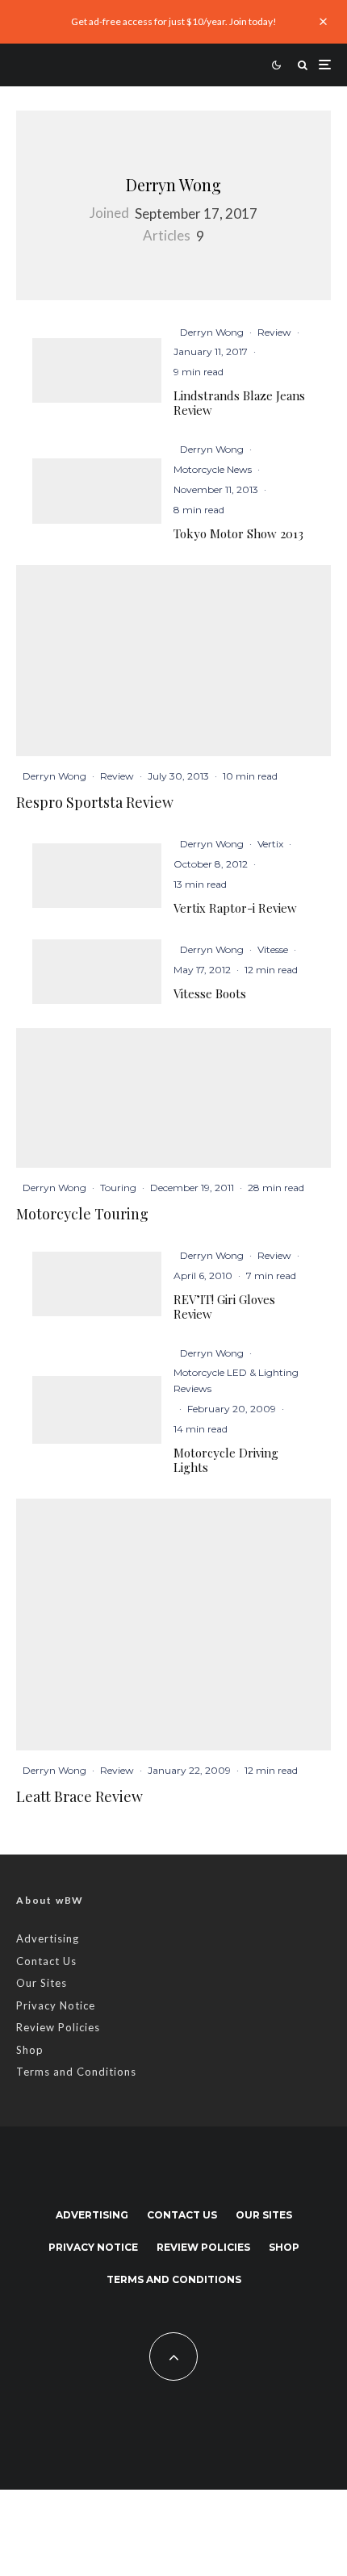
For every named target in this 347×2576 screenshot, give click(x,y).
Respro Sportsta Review (95, 803)
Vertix (270, 844)
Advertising (48, 1938)
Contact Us (46, 1961)
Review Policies (58, 2027)
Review (274, 332)
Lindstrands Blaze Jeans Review (239, 403)
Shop (30, 2050)
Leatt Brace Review (79, 1797)
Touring (118, 1188)
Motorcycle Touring (82, 1215)
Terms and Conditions (76, 2072)
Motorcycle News (213, 469)
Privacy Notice (56, 2005)
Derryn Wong (173, 184)
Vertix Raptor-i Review (235, 908)
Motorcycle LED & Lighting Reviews (236, 1380)
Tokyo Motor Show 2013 (238, 533)
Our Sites (42, 1983)
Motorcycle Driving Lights (226, 1460)
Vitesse (273, 949)
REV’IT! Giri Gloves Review (224, 1307)
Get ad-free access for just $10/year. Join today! (174, 21)
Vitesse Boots (210, 993)
